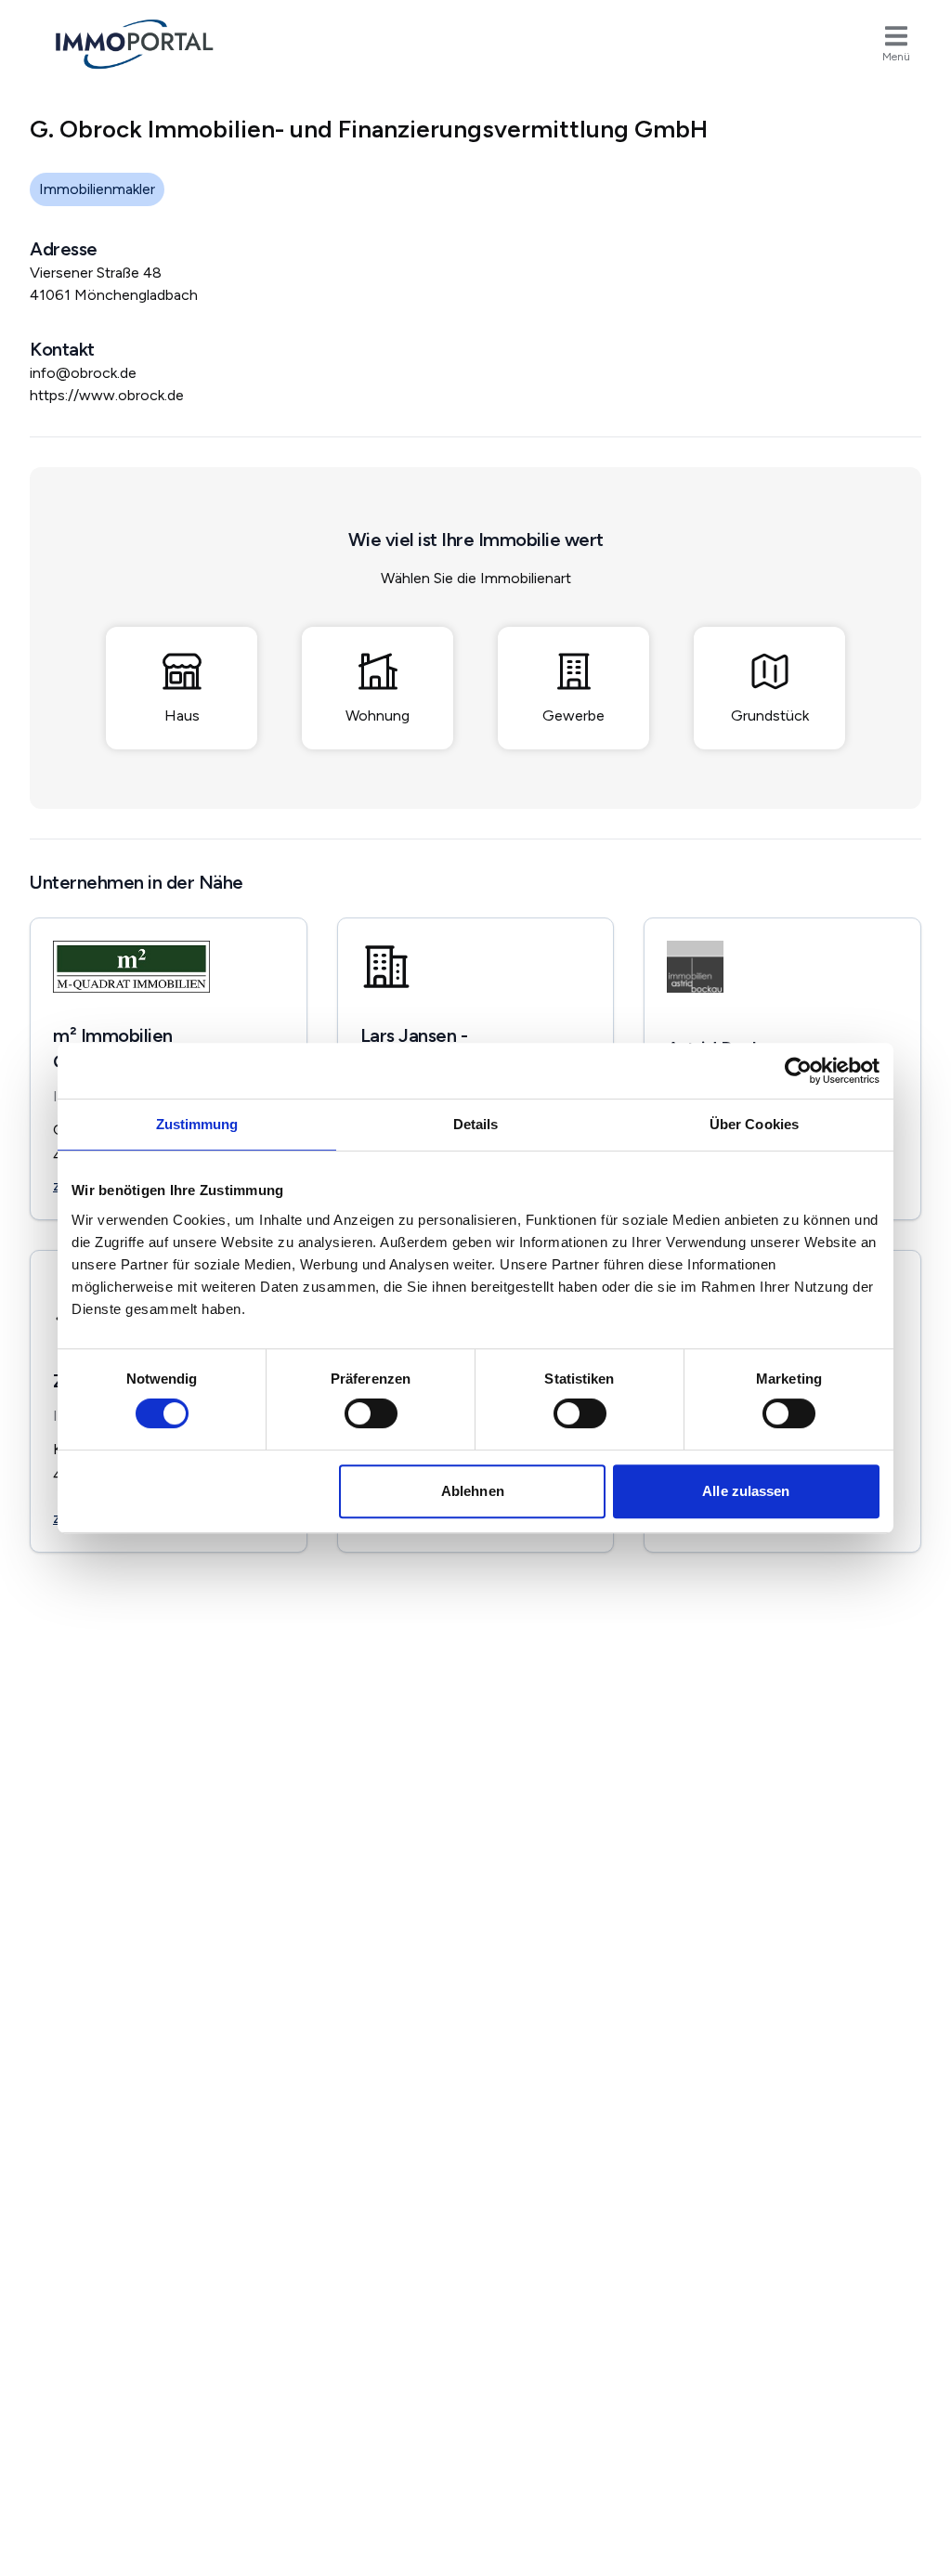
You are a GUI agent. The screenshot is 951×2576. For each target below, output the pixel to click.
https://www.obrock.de (107, 395)
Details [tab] (476, 1124)
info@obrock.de (83, 373)
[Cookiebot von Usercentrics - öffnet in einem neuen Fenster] (798, 1071)
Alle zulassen (746, 1491)
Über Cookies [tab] (754, 1124)
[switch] (371, 1413)
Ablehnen (473, 1491)
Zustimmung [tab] (197, 1124)
